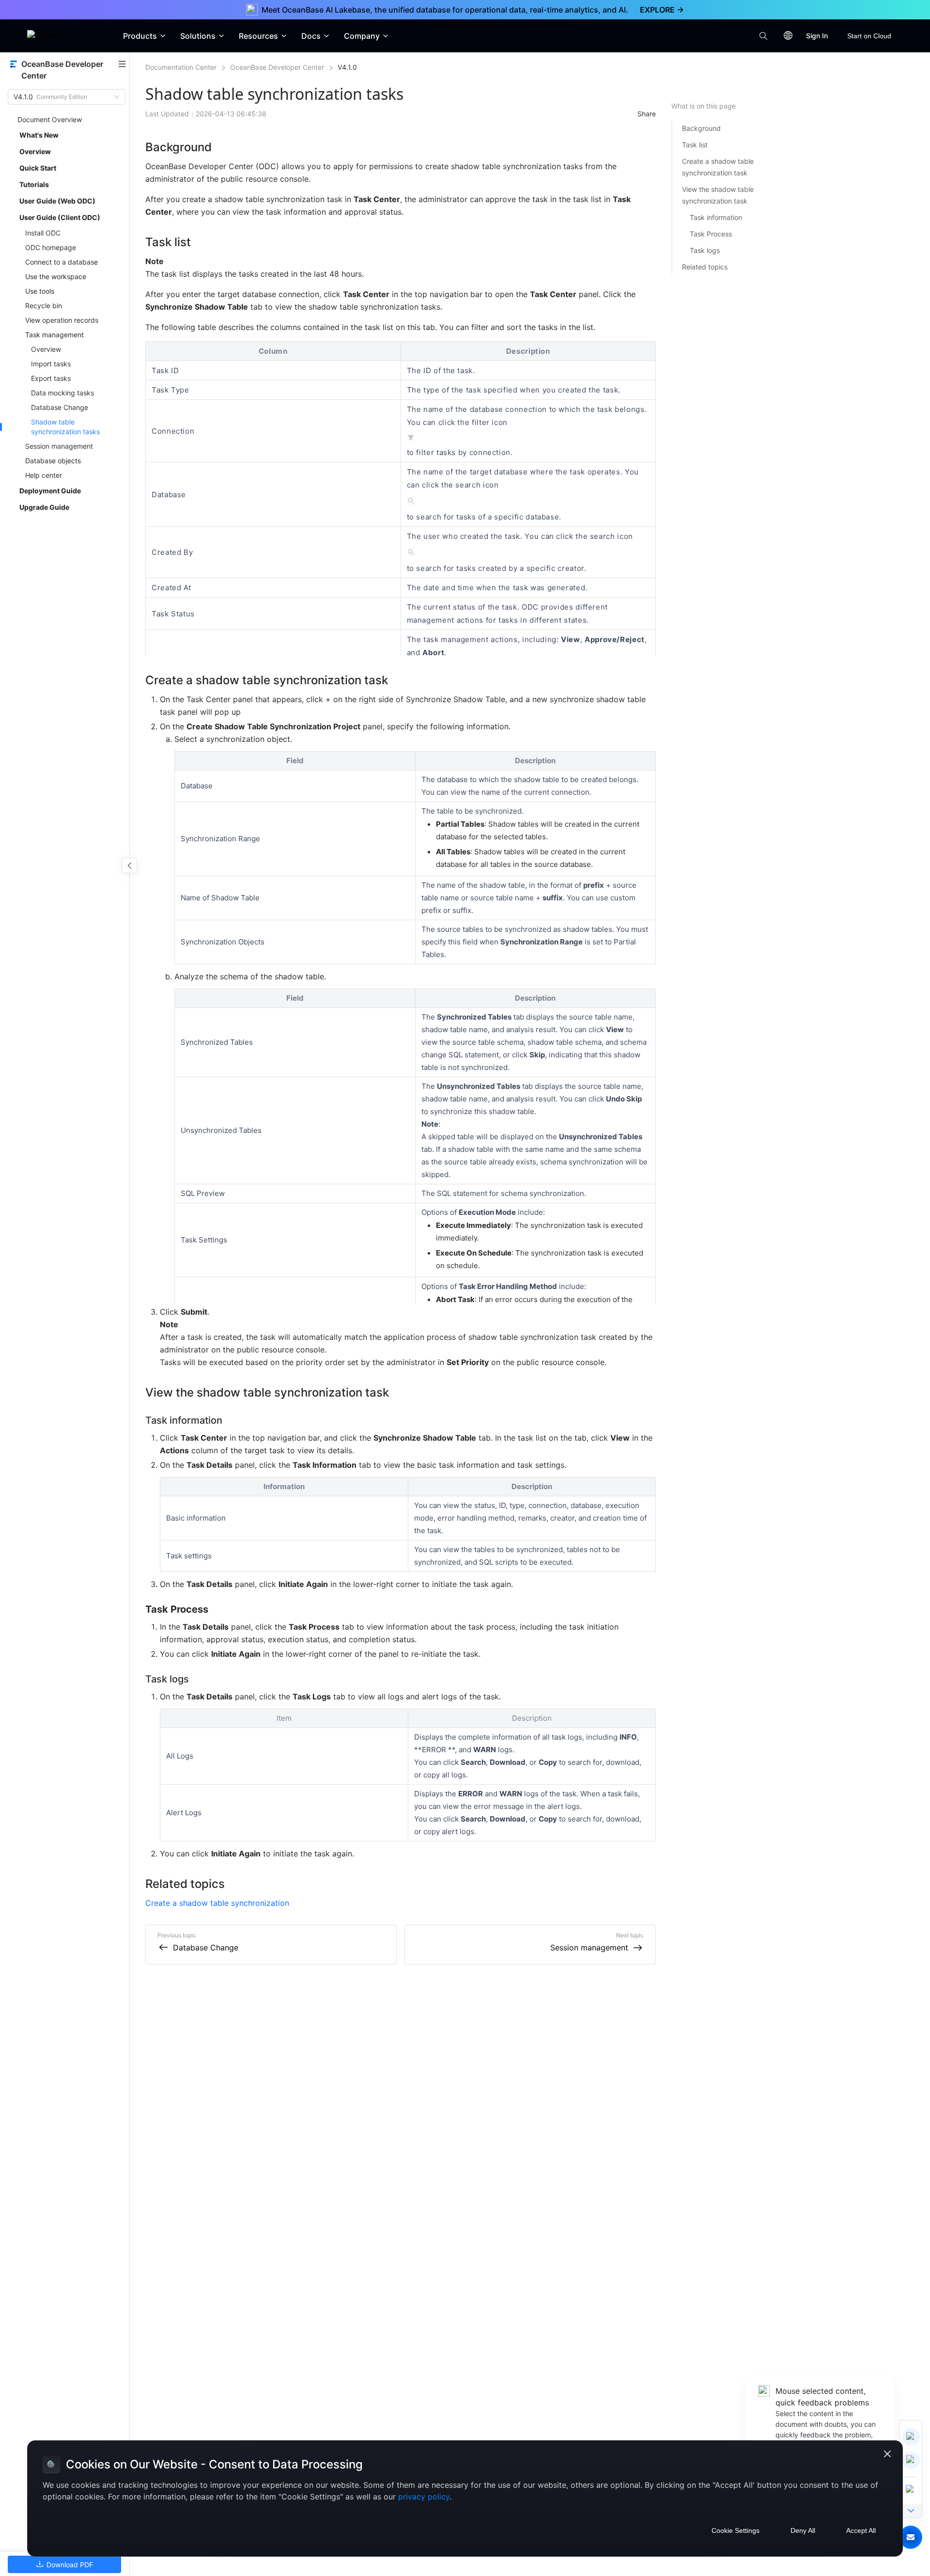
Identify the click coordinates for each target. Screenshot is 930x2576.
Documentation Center (181, 67)
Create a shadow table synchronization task (718, 167)
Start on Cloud (869, 36)
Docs (311, 36)
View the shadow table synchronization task (718, 195)
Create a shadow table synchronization (217, 1903)
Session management (589, 1948)
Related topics (705, 267)
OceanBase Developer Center (277, 67)
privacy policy (424, 2497)
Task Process (711, 234)
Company (362, 36)
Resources (258, 36)
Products (140, 36)
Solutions (198, 36)
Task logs (705, 250)
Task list (695, 145)
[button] (911, 2537)
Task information (716, 217)
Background (701, 128)
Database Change (206, 1948)
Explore (662, 10)
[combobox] (62, 97)
